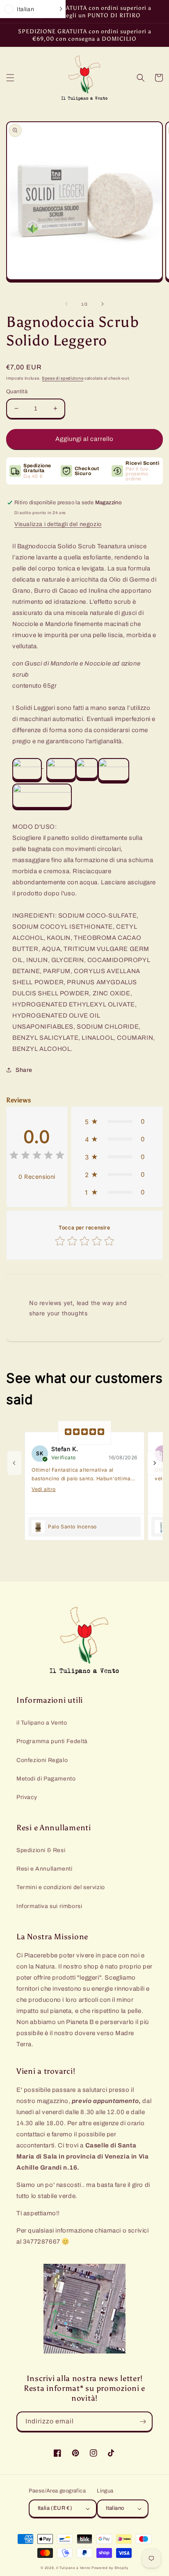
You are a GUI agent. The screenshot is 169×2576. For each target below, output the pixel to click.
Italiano (115, 2508)
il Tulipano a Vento (42, 1723)
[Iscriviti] (143, 2422)
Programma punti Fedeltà (52, 1741)
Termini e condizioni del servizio (61, 1887)
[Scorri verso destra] (103, 304)
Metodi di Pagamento (46, 1779)
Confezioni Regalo (42, 1760)
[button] (10, 78)
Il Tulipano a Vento (73, 2568)
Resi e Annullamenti (44, 1869)
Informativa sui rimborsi (49, 1906)
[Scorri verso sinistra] (66, 304)
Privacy (27, 1797)
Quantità (17, 392)
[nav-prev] (14, 1463)
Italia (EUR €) (55, 2508)
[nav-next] (155, 1463)
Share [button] (24, 1070)
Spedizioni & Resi (41, 1850)
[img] (37, 1156)
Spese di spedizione (63, 378)
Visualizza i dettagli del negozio (58, 524)
